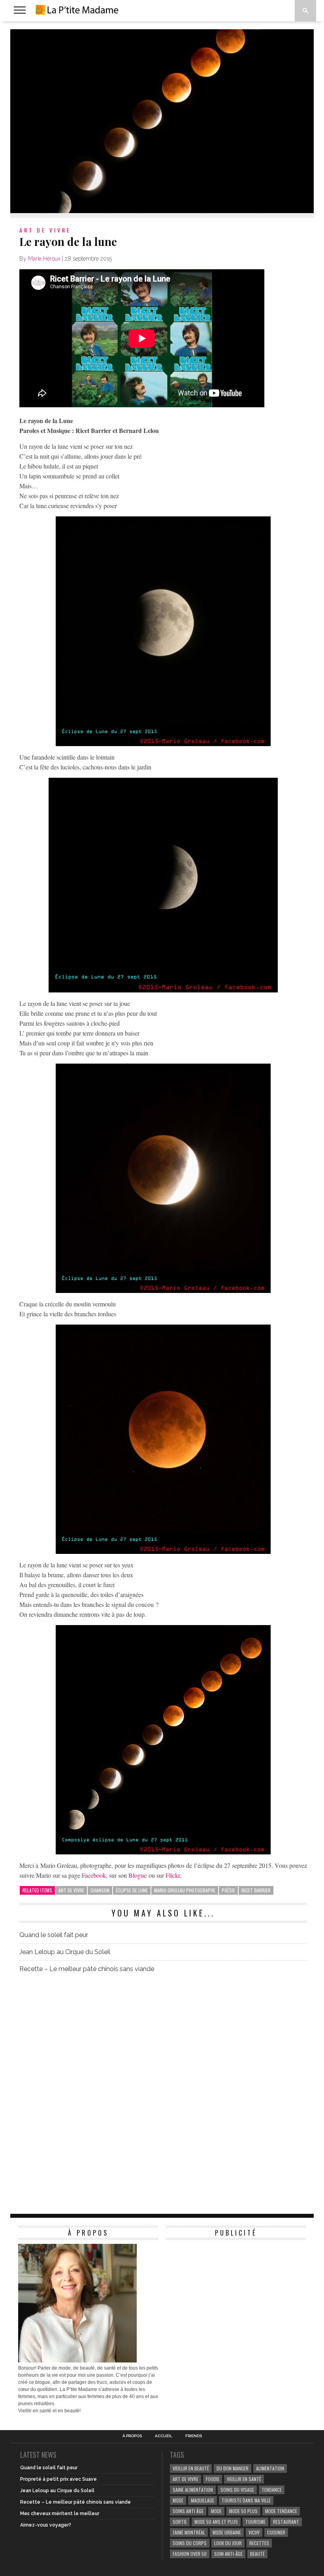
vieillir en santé (244, 2479)
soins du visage (237, 2490)
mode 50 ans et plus (216, 2522)
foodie (213, 2479)
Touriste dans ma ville (246, 2500)
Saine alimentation (193, 2490)
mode (178, 2500)
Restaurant (286, 2522)
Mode (216, 2511)
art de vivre (71, 1890)
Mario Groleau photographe (185, 1890)
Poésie (228, 1890)
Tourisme (255, 2522)
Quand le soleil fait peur (54, 1935)
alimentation (270, 2468)
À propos (132, 2436)
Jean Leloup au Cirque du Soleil (65, 1952)
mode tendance (281, 2511)
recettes (259, 2543)
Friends (194, 2436)
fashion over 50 (190, 2554)
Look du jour (228, 2543)
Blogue (138, 1875)
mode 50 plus (243, 2511)
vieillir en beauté (191, 2468)
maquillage (202, 2500)
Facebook (94, 1875)
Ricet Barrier (256, 1890)
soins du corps (190, 2543)
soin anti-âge (228, 2554)
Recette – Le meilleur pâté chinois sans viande (87, 1969)
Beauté (257, 2554)
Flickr (173, 1875)
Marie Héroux (44, 259)
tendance (272, 2490)
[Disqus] (163, 2090)
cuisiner (276, 2532)
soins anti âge (188, 2511)
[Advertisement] (225, 2293)
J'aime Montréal (189, 2532)
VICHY (254, 2532)
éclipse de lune (132, 1890)
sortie (180, 2522)
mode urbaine (227, 2532)
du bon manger (233, 2468)
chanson (100, 1890)
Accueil (164, 2436)
